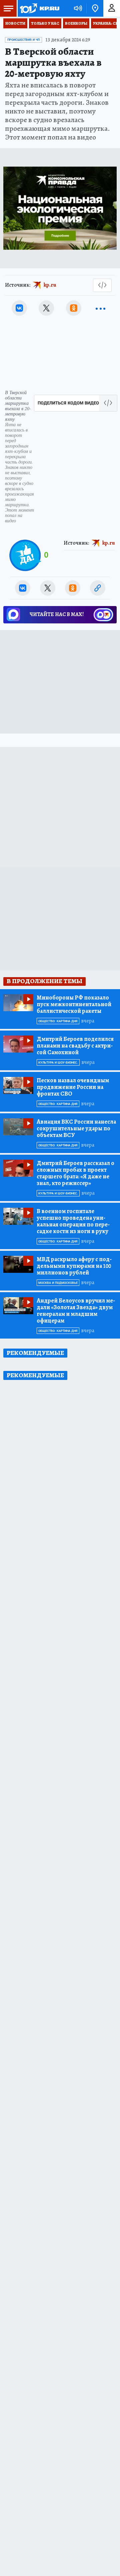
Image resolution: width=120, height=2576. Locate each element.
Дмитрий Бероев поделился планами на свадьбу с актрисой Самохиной (75, 1046)
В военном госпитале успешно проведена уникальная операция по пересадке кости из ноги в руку (73, 1221)
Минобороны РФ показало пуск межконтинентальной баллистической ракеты (74, 1004)
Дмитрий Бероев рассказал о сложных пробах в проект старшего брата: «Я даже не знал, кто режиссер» (75, 1173)
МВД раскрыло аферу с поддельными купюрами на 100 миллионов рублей (74, 1266)
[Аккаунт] (112, 8)
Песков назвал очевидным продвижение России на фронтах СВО (73, 1087)
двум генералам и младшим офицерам (76, 1311)
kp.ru (50, 285)
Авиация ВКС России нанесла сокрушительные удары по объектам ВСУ (76, 1128)
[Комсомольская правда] (39, 8)
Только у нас (45, 23)
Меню (8, 8)
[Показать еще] (101, 308)
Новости (15, 23)
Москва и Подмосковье (58, 1283)
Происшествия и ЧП (23, 40)
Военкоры (76, 23)
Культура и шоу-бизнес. (58, 1063)
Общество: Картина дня (58, 1021)
